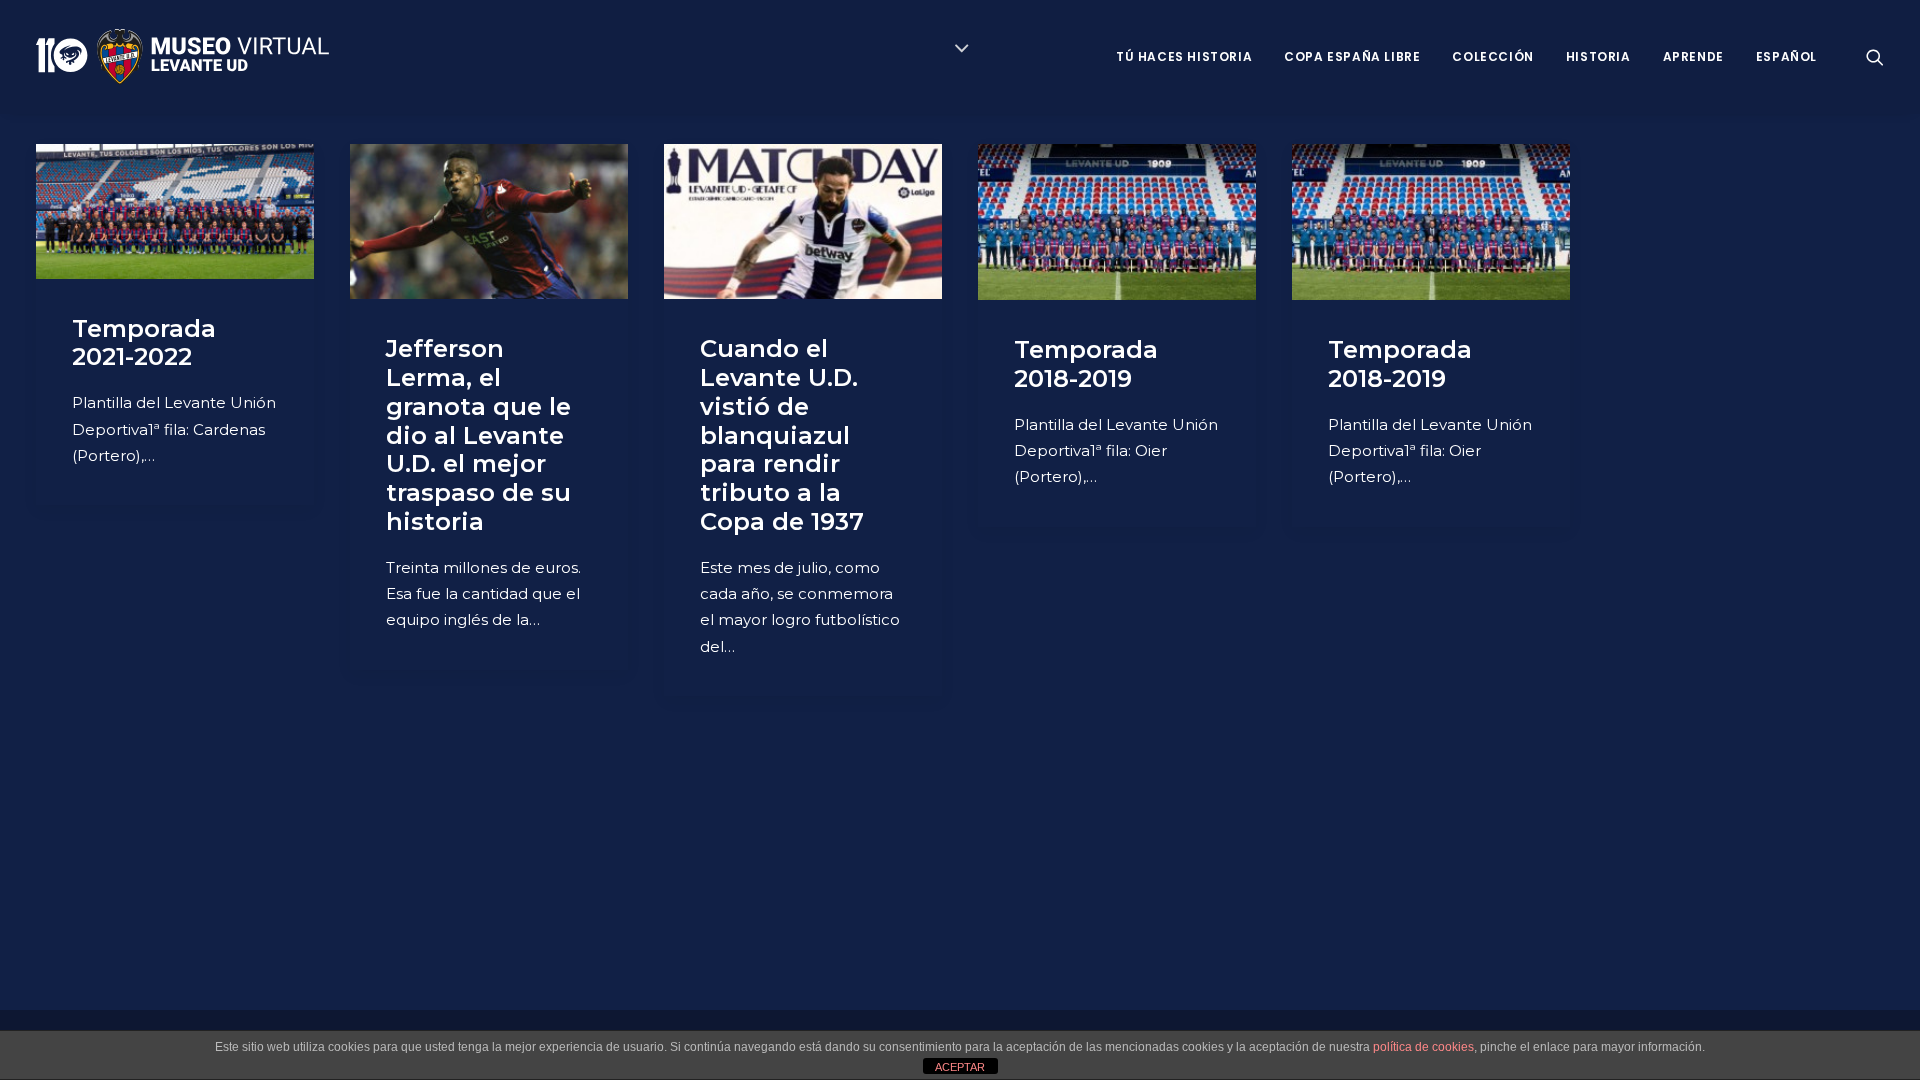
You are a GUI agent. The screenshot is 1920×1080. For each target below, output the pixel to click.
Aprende (1693, 56)
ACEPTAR (960, 1067)
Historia (1598, 56)
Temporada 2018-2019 (1086, 364)
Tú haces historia (1184, 56)
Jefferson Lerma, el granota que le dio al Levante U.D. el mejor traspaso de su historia (478, 435)
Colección (1492, 56)
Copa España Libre (1352, 56)
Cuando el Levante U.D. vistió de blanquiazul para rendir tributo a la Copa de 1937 (782, 435)
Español (1786, 56)
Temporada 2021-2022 (144, 343)
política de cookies (1423, 1047)
